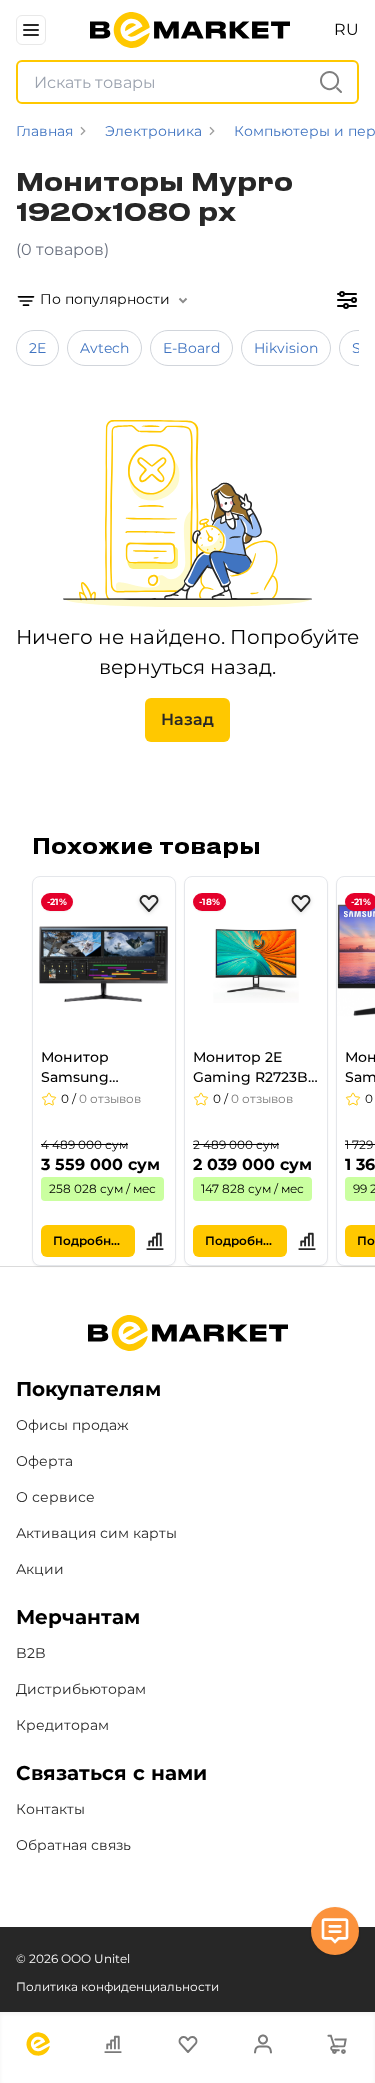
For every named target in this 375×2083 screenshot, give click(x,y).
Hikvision (286, 348)
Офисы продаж (72, 1425)
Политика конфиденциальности (117, 1986)
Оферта (44, 1461)
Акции (40, 1569)
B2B (31, 1653)
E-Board (191, 348)
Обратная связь (73, 1845)
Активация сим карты (96, 1533)
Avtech (104, 348)
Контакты (50, 1809)
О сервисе (55, 1497)
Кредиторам (62, 1725)
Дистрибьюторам (81, 1689)
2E (37, 348)
